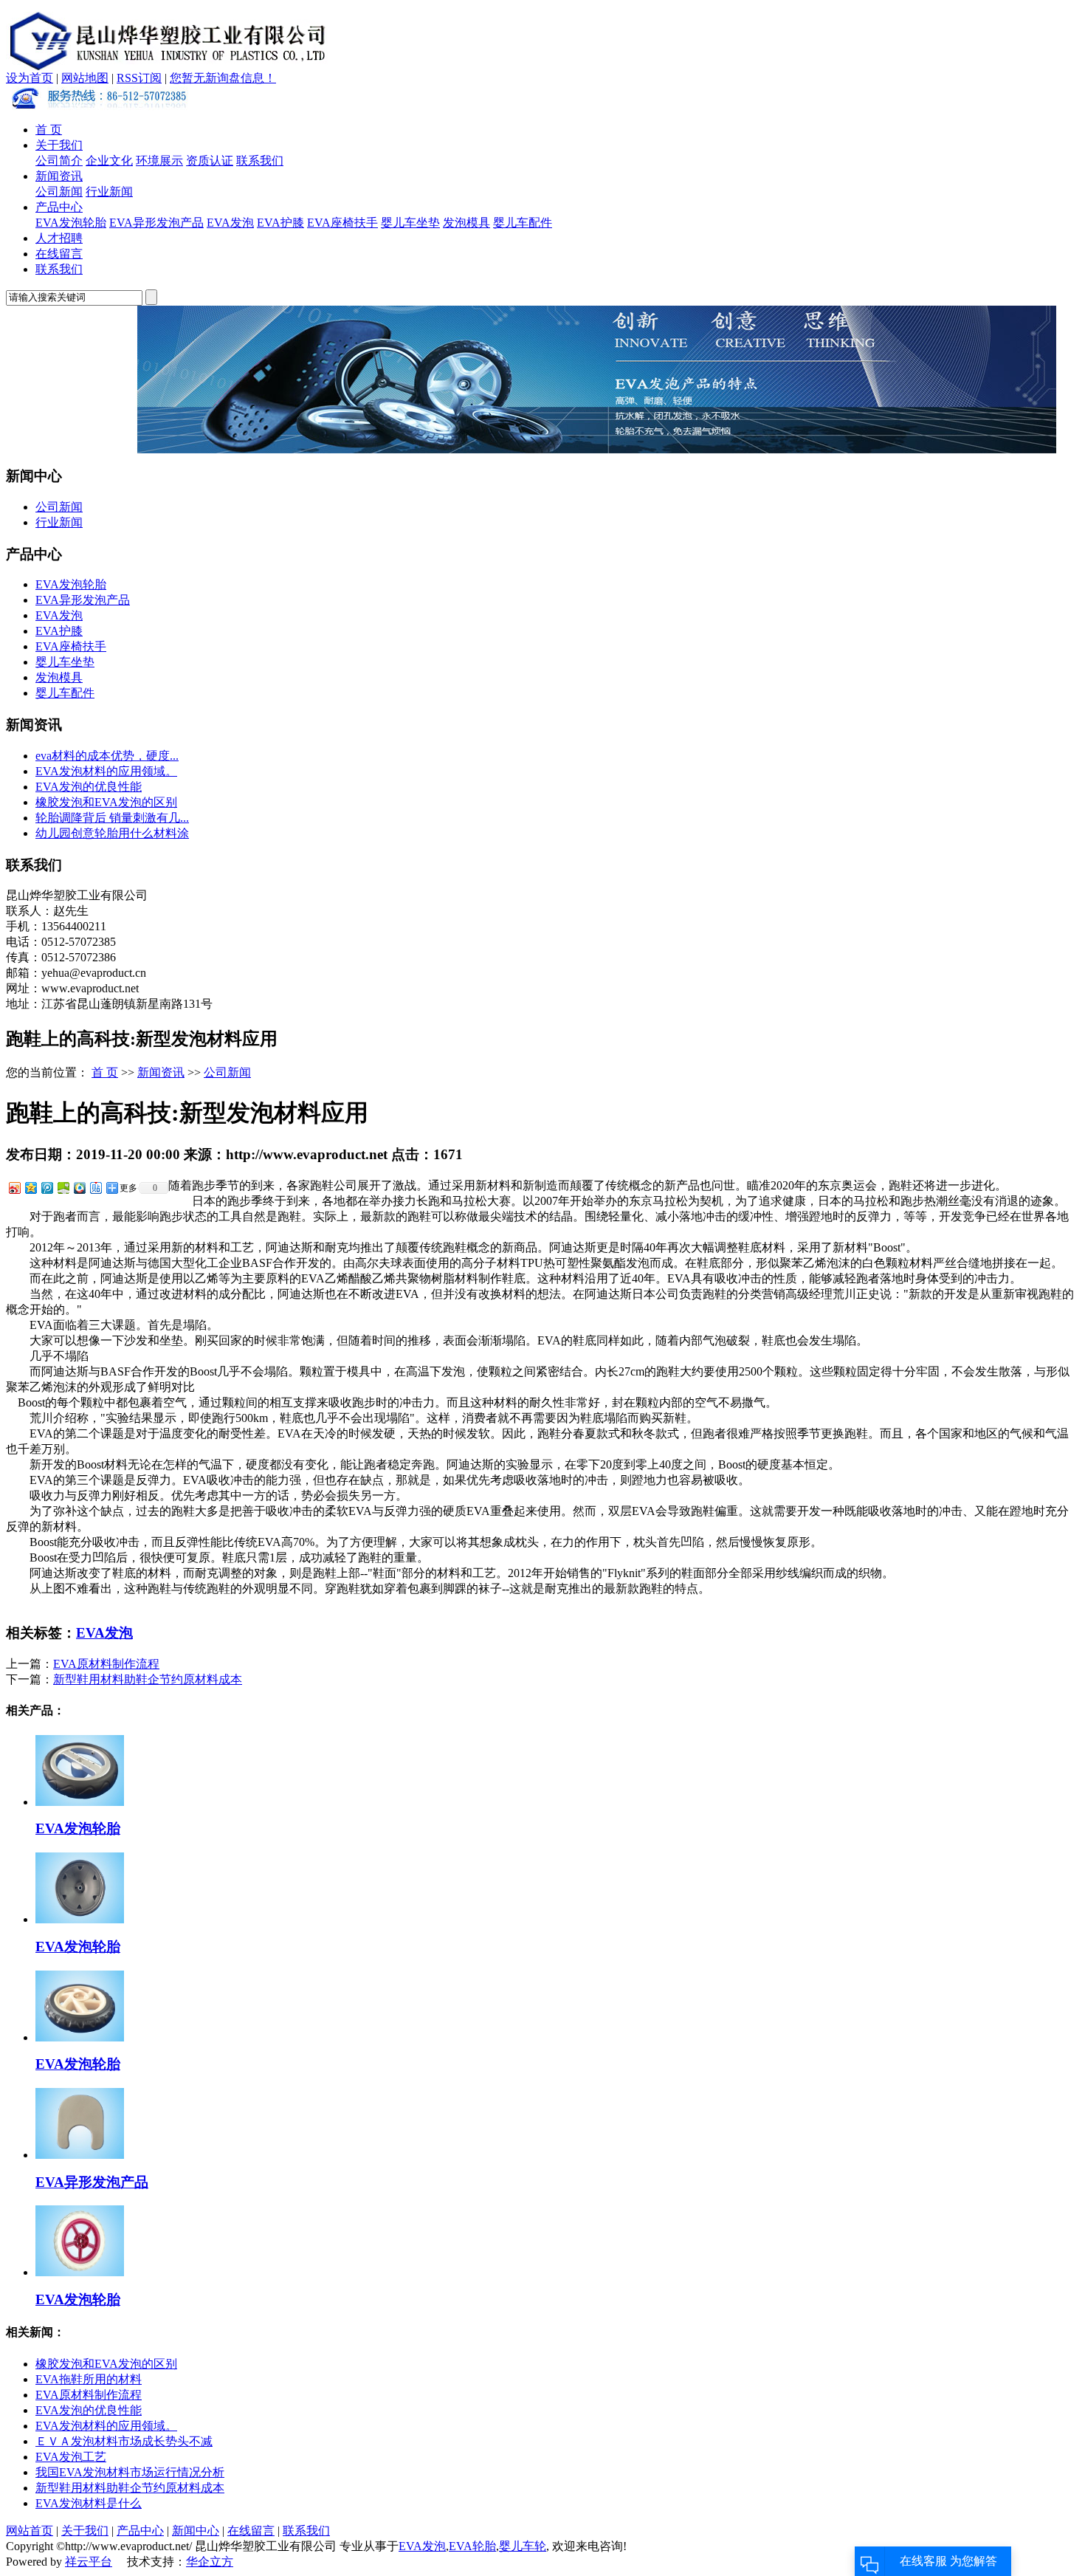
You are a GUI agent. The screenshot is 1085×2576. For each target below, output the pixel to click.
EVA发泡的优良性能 (89, 787)
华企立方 (210, 2562)
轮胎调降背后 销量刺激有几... (112, 818)
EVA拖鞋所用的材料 (89, 2379)
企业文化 (109, 161)
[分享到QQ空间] (30, 1188)
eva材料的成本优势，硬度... (107, 756)
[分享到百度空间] (63, 1188)
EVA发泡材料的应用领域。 (106, 771)
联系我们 (260, 161)
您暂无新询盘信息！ (223, 78)
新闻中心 (196, 2531)
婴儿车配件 (523, 223)
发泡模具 (466, 223)
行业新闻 (109, 192)
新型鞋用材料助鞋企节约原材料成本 (148, 1679)
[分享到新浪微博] (14, 1188)
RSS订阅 (139, 78)
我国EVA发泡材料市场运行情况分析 (130, 2472)
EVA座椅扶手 (342, 223)
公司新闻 (59, 192)
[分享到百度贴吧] (95, 1188)
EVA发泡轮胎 (71, 223)
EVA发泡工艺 (71, 2457)
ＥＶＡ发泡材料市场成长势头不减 (124, 2441)
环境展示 (159, 161)
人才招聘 (59, 238)
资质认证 (210, 161)
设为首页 (30, 78)
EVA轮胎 (472, 2546)
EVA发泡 (230, 223)
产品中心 (59, 207)
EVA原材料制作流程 (106, 1664)
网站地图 (85, 78)
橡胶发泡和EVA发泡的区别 (106, 802)
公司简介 (59, 161)
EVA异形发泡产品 (156, 223)
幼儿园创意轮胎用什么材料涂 (112, 833)
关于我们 (59, 145)
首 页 (49, 130)
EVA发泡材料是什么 (89, 2503)
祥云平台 (89, 2562)
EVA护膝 (280, 223)
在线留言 (59, 254)
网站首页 (30, 2531)
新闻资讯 (59, 176)
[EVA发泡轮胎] (80, 1802)
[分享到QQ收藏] (79, 1188)
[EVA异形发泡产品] (80, 2155)
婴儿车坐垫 (410, 223)
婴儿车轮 (523, 2546)
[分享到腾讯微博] (46, 1188)
